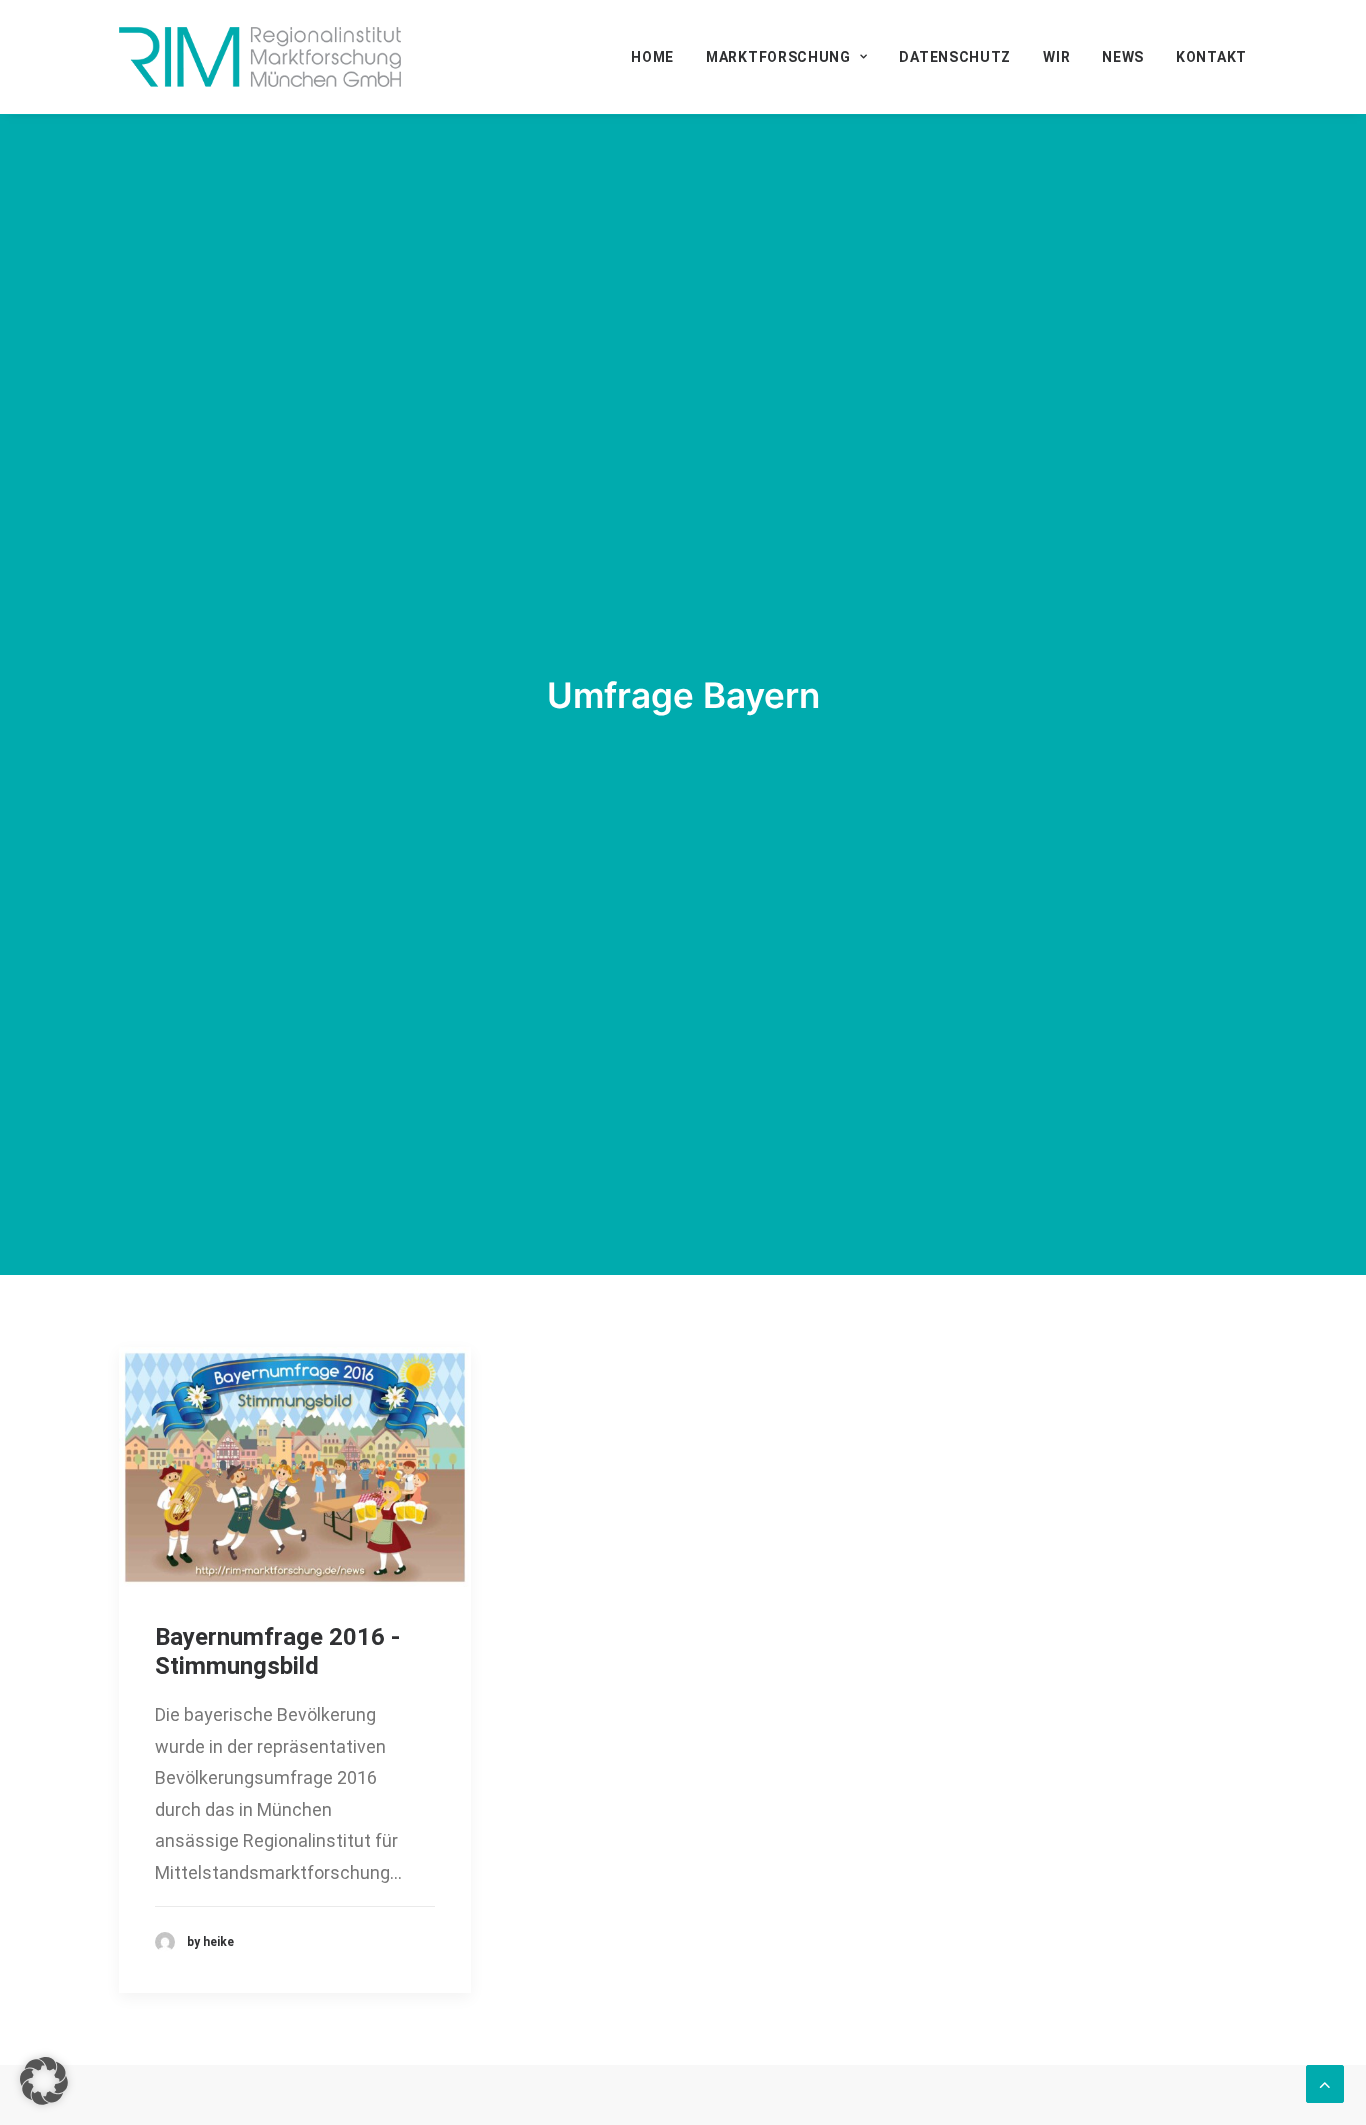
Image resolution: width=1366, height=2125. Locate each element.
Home (652, 57)
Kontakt (1211, 57)
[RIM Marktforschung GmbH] (260, 57)
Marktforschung (778, 57)
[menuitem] (659, 57)
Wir (1056, 57)
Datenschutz (955, 57)
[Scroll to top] (1325, 2082)
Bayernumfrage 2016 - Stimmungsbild (277, 1651)
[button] (295, 1467)
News (1123, 57)
